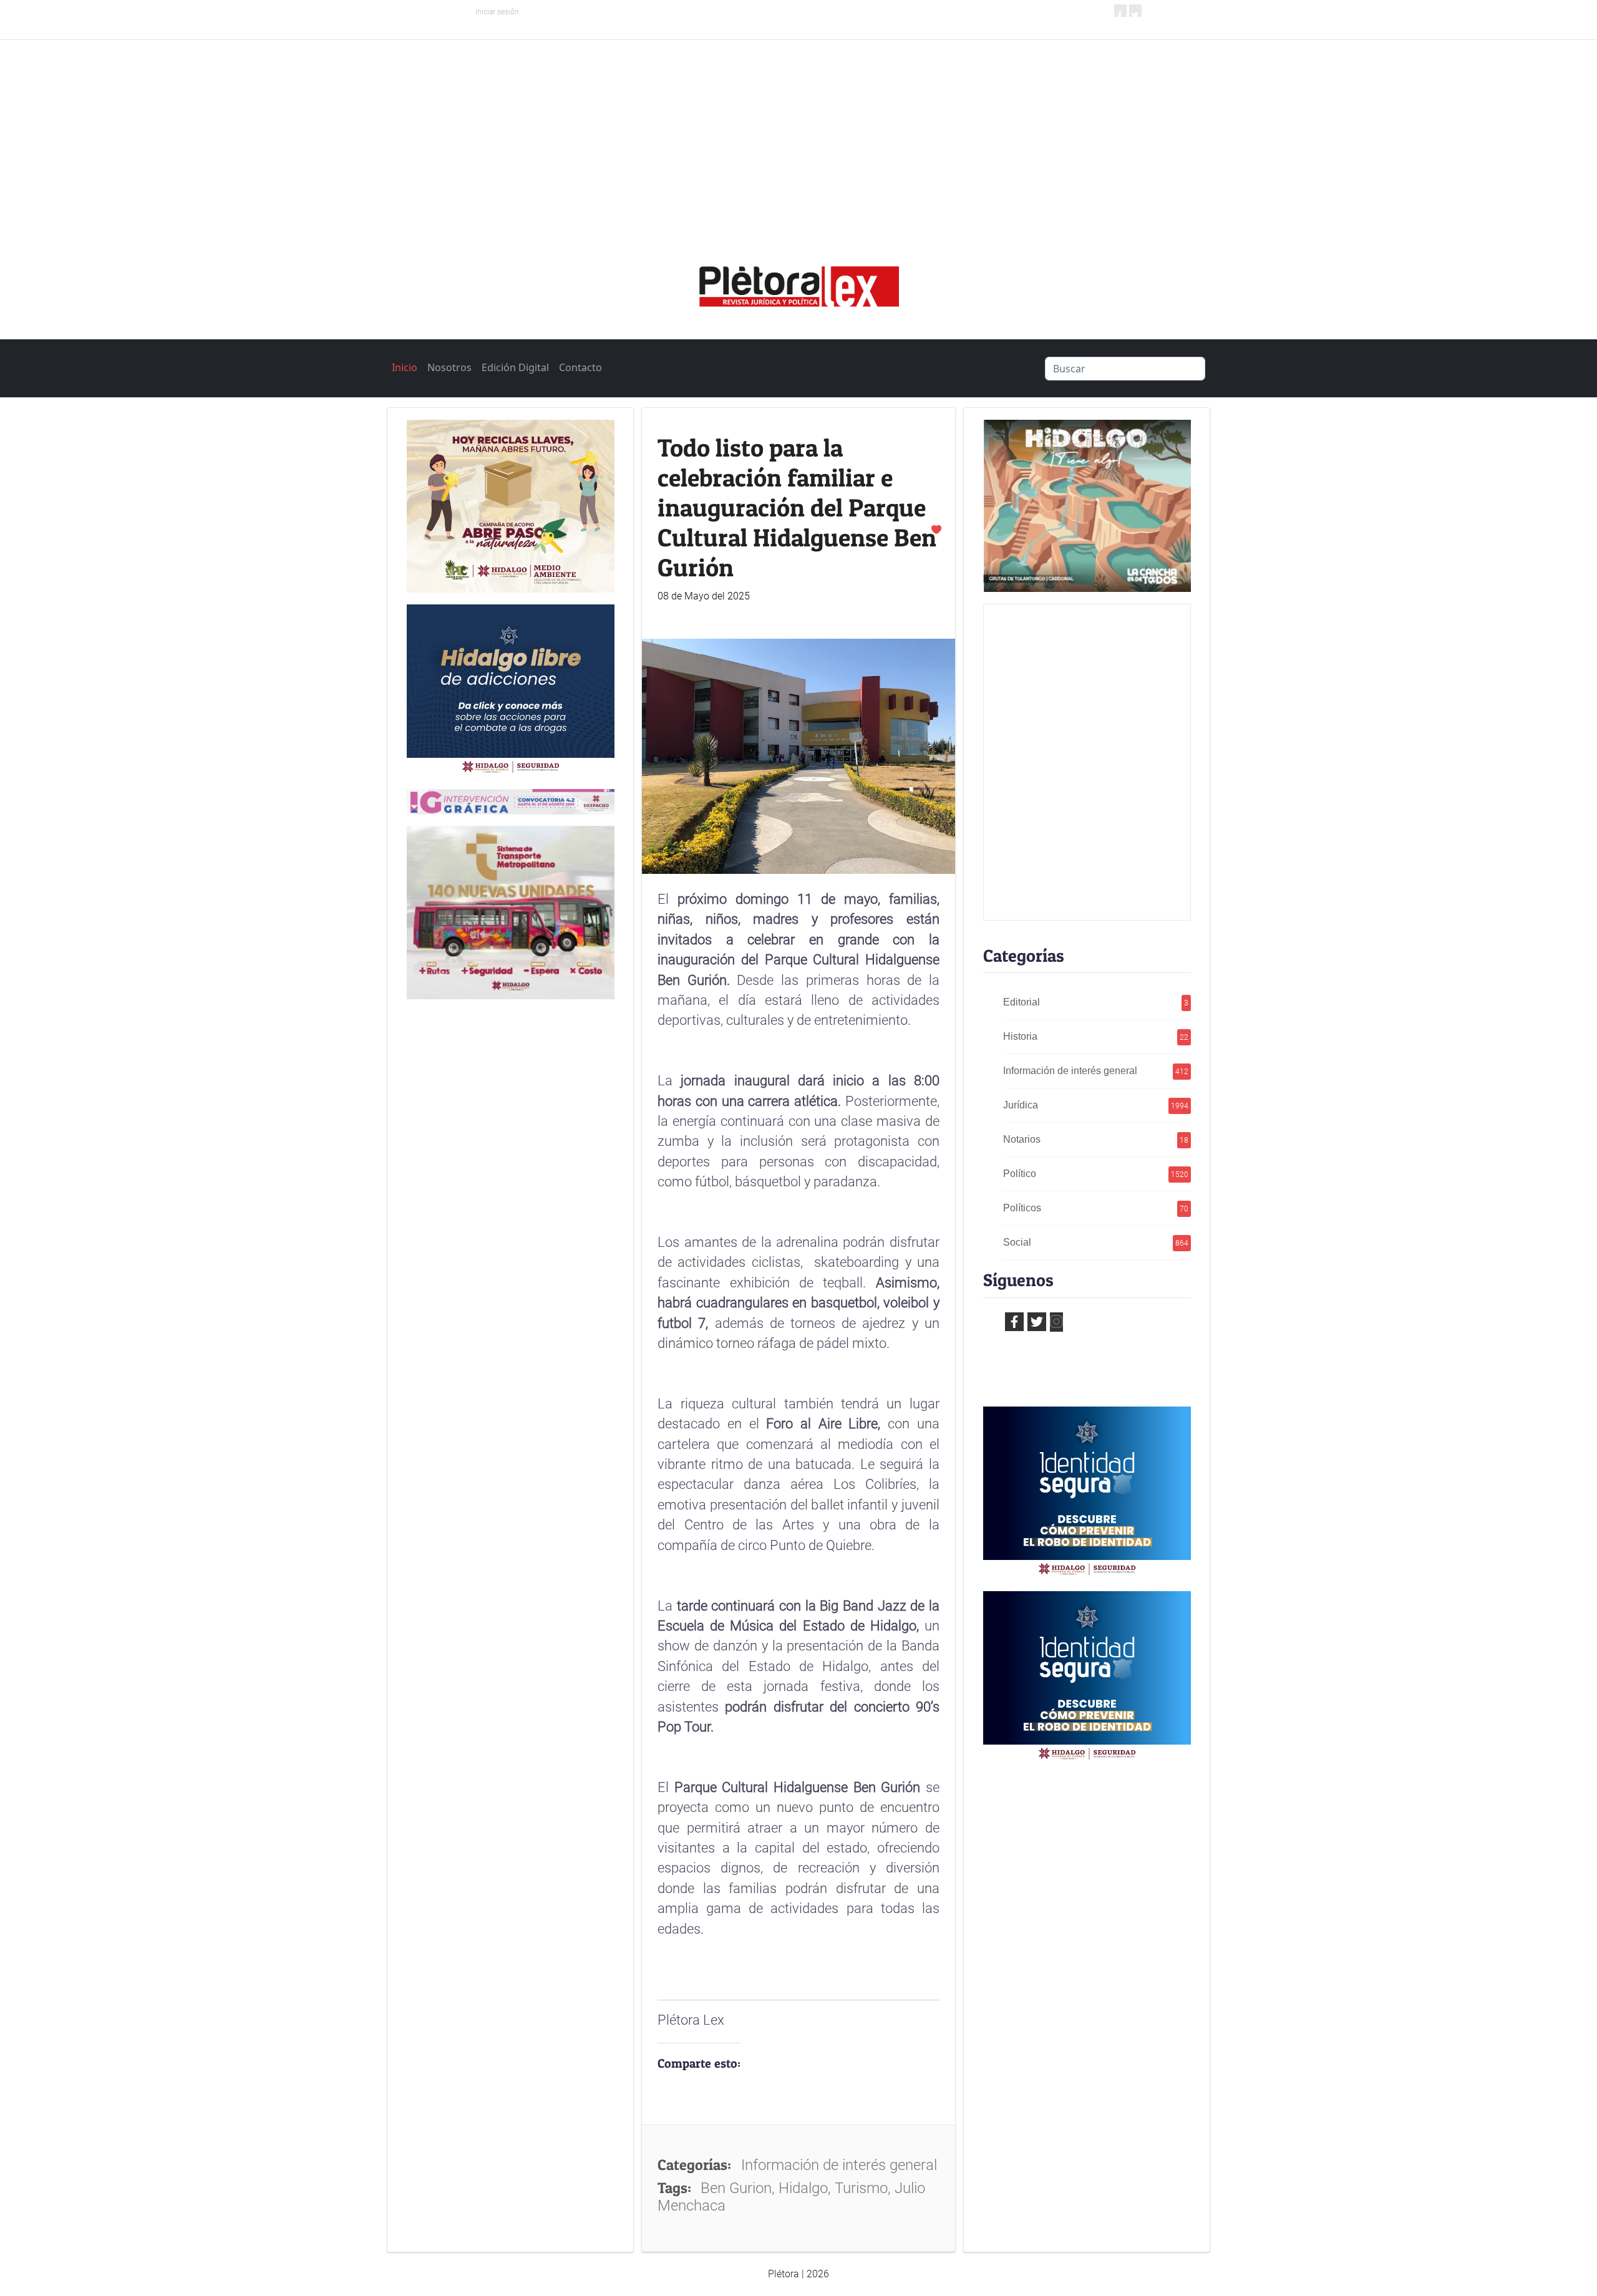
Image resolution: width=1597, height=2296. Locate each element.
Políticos (1096, 1208)
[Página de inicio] (798, 282)
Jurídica (1096, 1105)
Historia (1096, 1036)
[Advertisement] (798, 133)
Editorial (1096, 1002)
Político (1096, 1174)
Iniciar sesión (497, 12)
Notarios (1096, 1139)
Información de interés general (1096, 1071)
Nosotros (449, 367)
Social (1096, 1242)
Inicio (405, 367)
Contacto (580, 367)
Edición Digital (515, 367)
